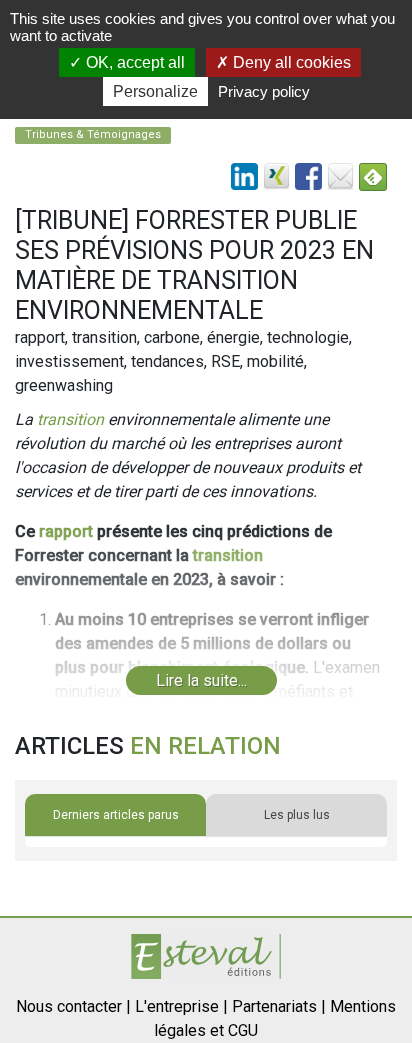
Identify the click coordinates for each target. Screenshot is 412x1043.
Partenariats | (279, 1006)
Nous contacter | (73, 1006)
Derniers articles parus (116, 815)
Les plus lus (297, 815)
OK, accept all (133, 62)
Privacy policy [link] (264, 91)
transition (70, 419)
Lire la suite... (201, 680)
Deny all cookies (290, 62)
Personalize (155, 91)
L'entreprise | (181, 1006)
